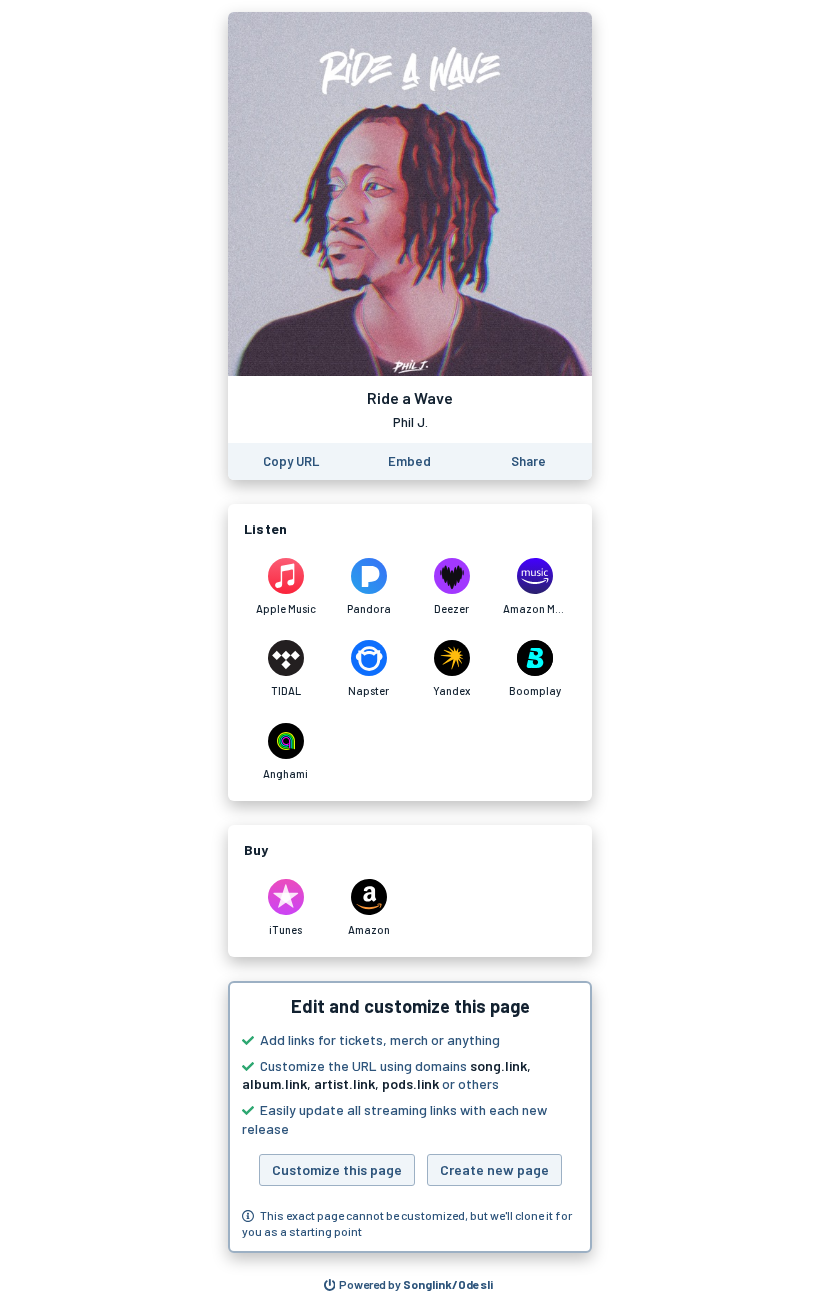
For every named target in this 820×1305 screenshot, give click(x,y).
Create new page (494, 1169)
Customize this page (337, 1169)
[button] (410, 1117)
